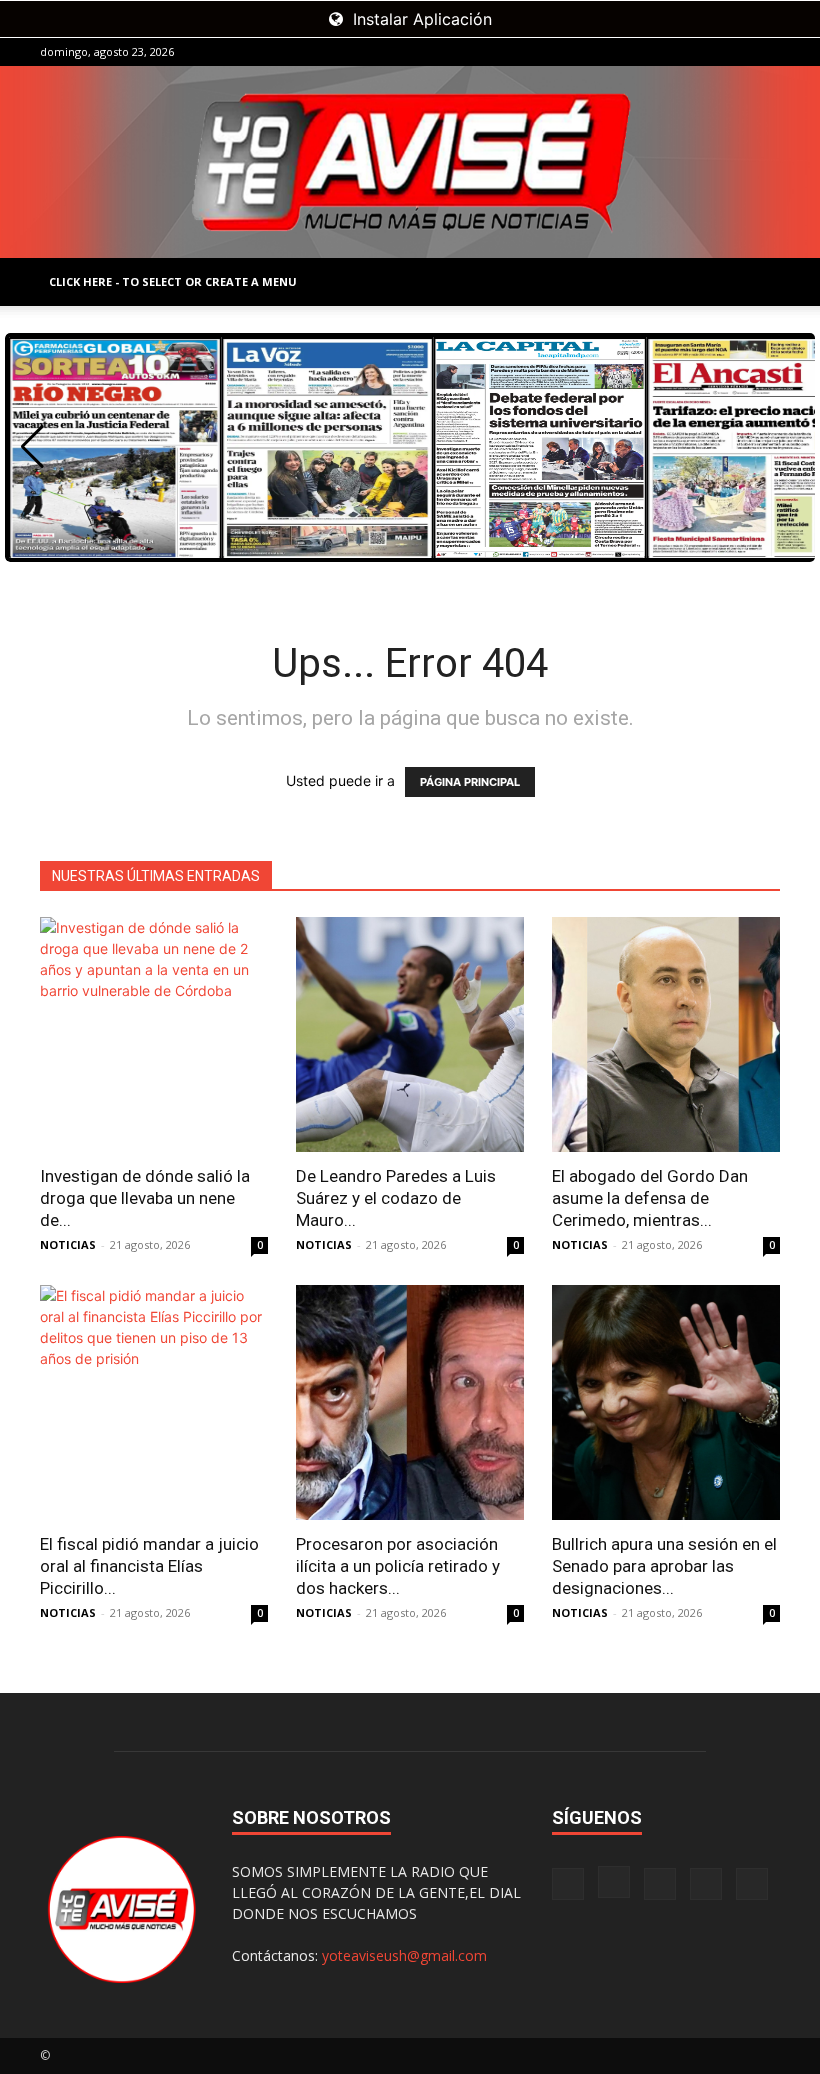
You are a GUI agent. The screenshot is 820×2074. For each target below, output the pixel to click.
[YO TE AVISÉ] (410, 162)
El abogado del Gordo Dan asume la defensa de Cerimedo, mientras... (650, 1198)
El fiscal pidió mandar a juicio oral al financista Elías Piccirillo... (149, 1566)
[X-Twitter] (732, 52)
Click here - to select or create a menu (173, 281)
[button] (32, 447)
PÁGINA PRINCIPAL (470, 782)
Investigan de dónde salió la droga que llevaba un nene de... (145, 1198)
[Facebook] (633, 52)
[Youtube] (765, 52)
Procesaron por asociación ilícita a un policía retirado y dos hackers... (398, 1566)
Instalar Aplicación (420, 19)
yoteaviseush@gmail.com (404, 1955)
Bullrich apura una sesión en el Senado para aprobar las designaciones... (664, 1566)
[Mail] (699, 52)
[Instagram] (666, 52)
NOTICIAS (68, 1244)
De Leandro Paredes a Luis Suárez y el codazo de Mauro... (396, 1198)
